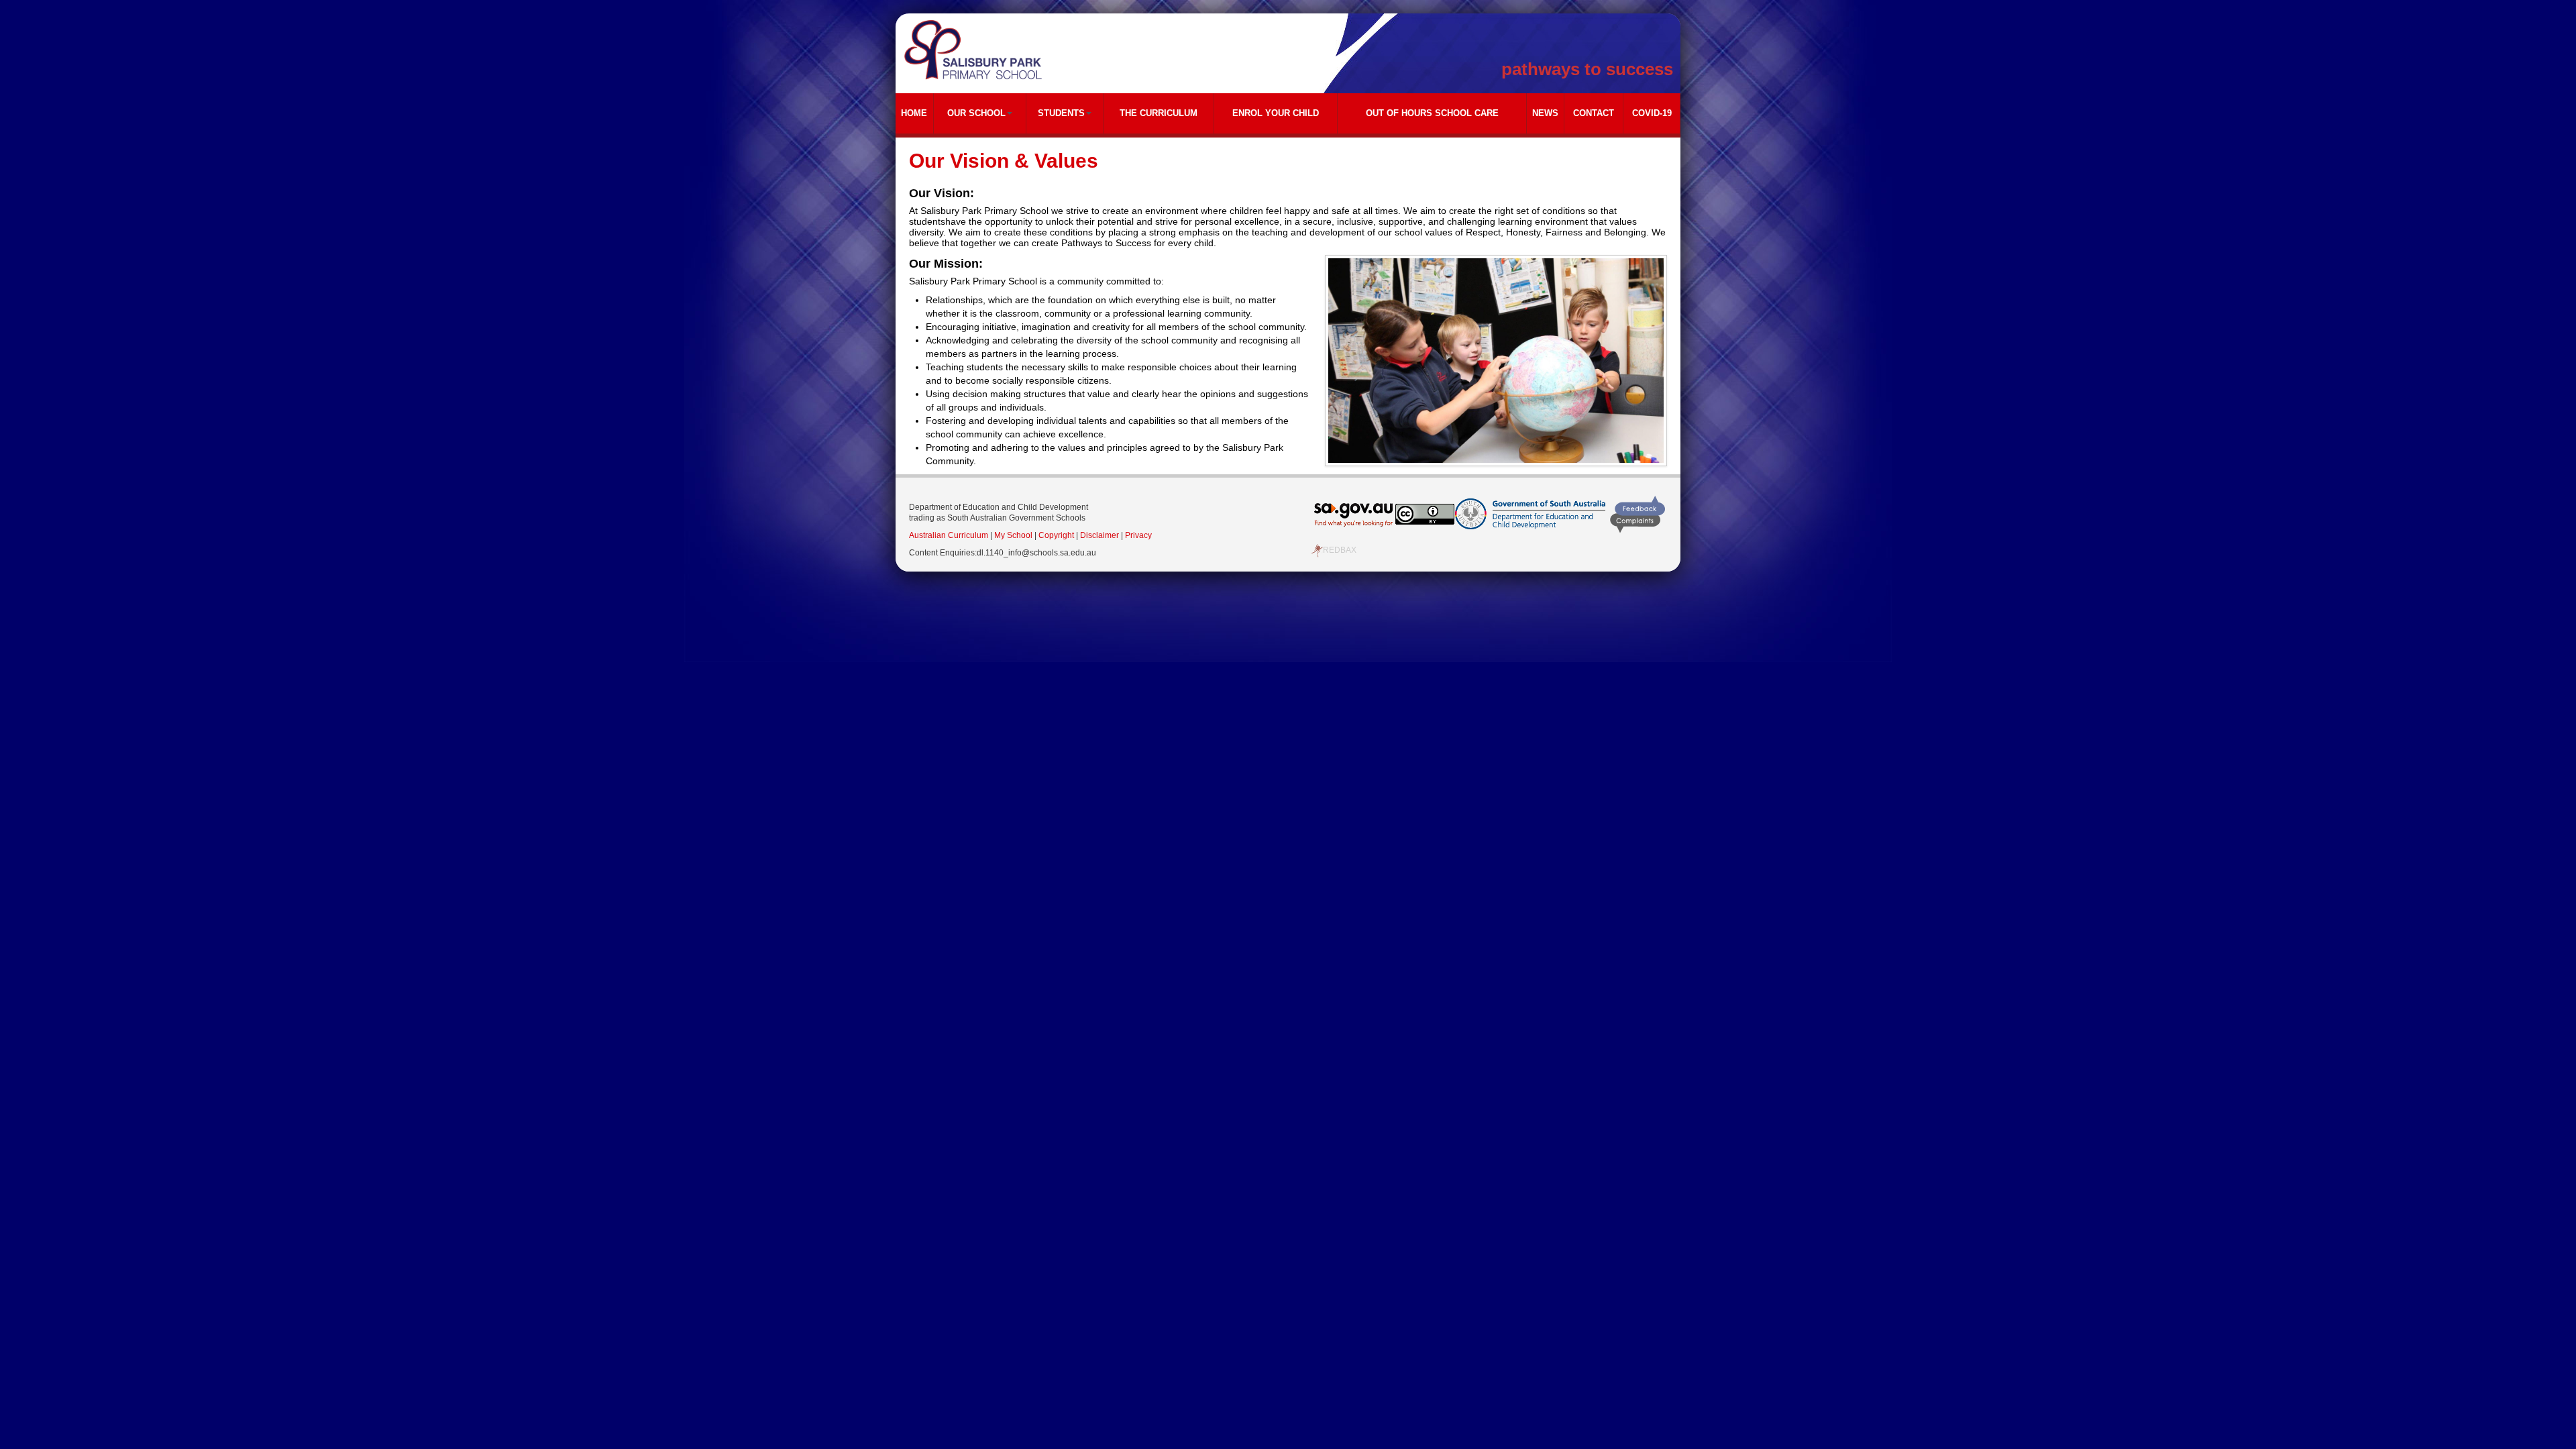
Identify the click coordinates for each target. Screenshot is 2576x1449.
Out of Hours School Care (1432, 113)
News (1545, 113)
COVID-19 (1652, 113)
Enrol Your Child (1276, 113)
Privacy (1138, 535)
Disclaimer (1099, 535)
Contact (1594, 113)
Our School (976, 113)
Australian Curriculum (949, 535)
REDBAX (1340, 550)
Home (914, 113)
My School (1013, 535)
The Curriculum (1159, 113)
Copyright (1056, 535)
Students (1061, 113)
